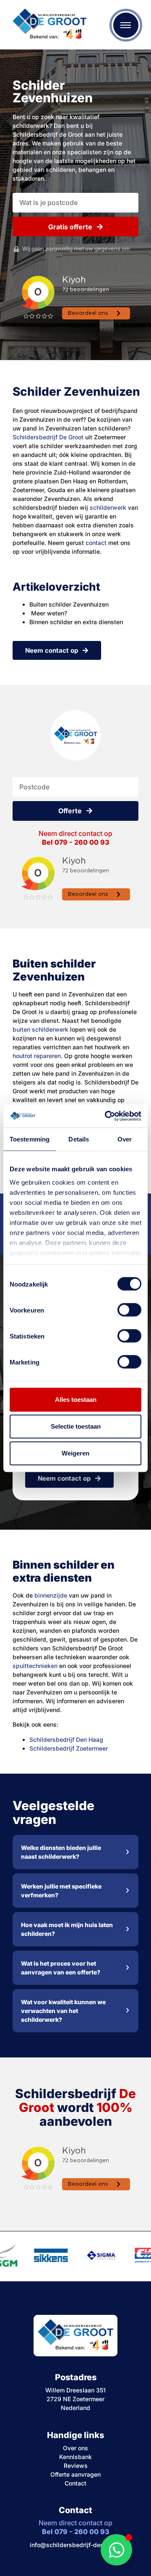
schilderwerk (108, 507)
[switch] (129, 1310)
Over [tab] (125, 1139)
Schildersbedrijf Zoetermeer (69, 1748)
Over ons (75, 2448)
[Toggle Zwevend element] (116, 2550)
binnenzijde (51, 1595)
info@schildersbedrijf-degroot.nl (76, 2545)
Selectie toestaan (76, 1426)
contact (96, 543)
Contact (75, 2483)
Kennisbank (75, 2457)
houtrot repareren (37, 1056)
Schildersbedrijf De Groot (48, 437)
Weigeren (75, 1453)
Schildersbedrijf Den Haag (66, 1739)
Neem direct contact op (75, 838)
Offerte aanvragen (75, 2474)
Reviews (76, 2466)
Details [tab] (79, 1139)
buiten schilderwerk (40, 1029)
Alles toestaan (76, 1400)
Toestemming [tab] (30, 1139)
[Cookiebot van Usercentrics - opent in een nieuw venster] (107, 1116)
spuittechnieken (35, 1666)
